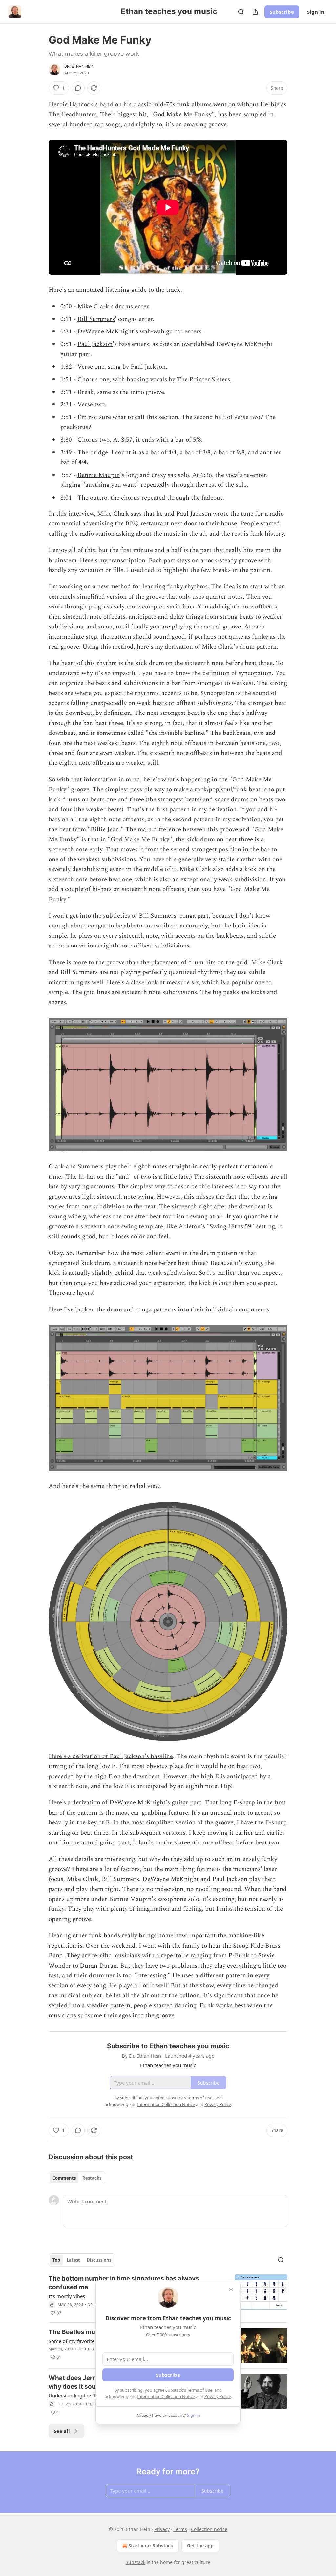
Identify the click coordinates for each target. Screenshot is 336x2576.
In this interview (71, 514)
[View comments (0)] (78, 88)
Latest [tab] (73, 2260)
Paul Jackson (95, 344)
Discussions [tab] (99, 2260)
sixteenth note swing (125, 1197)
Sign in (316, 12)
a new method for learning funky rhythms (150, 587)
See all (62, 2431)
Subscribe (282, 12)
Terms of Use (200, 2390)
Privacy (162, 2529)
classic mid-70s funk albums (172, 105)
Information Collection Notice (166, 2396)
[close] (231, 2289)
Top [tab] (56, 2260)
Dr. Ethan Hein (79, 66)
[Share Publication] (255, 12)
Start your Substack (151, 2546)
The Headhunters (73, 114)
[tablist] (77, 2178)
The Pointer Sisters (203, 380)
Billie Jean (105, 830)
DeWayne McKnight (106, 332)
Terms (180, 2529)
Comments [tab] (64, 2178)
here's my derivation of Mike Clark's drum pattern (207, 647)
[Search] (241, 12)
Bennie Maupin (99, 475)
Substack (136, 2562)
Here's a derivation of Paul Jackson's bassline (111, 1756)
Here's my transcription (113, 560)
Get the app (200, 2546)
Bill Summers (96, 319)
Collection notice (209, 2529)
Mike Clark (93, 306)
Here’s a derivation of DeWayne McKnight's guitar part (125, 1803)
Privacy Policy (218, 2396)
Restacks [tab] (92, 2178)
